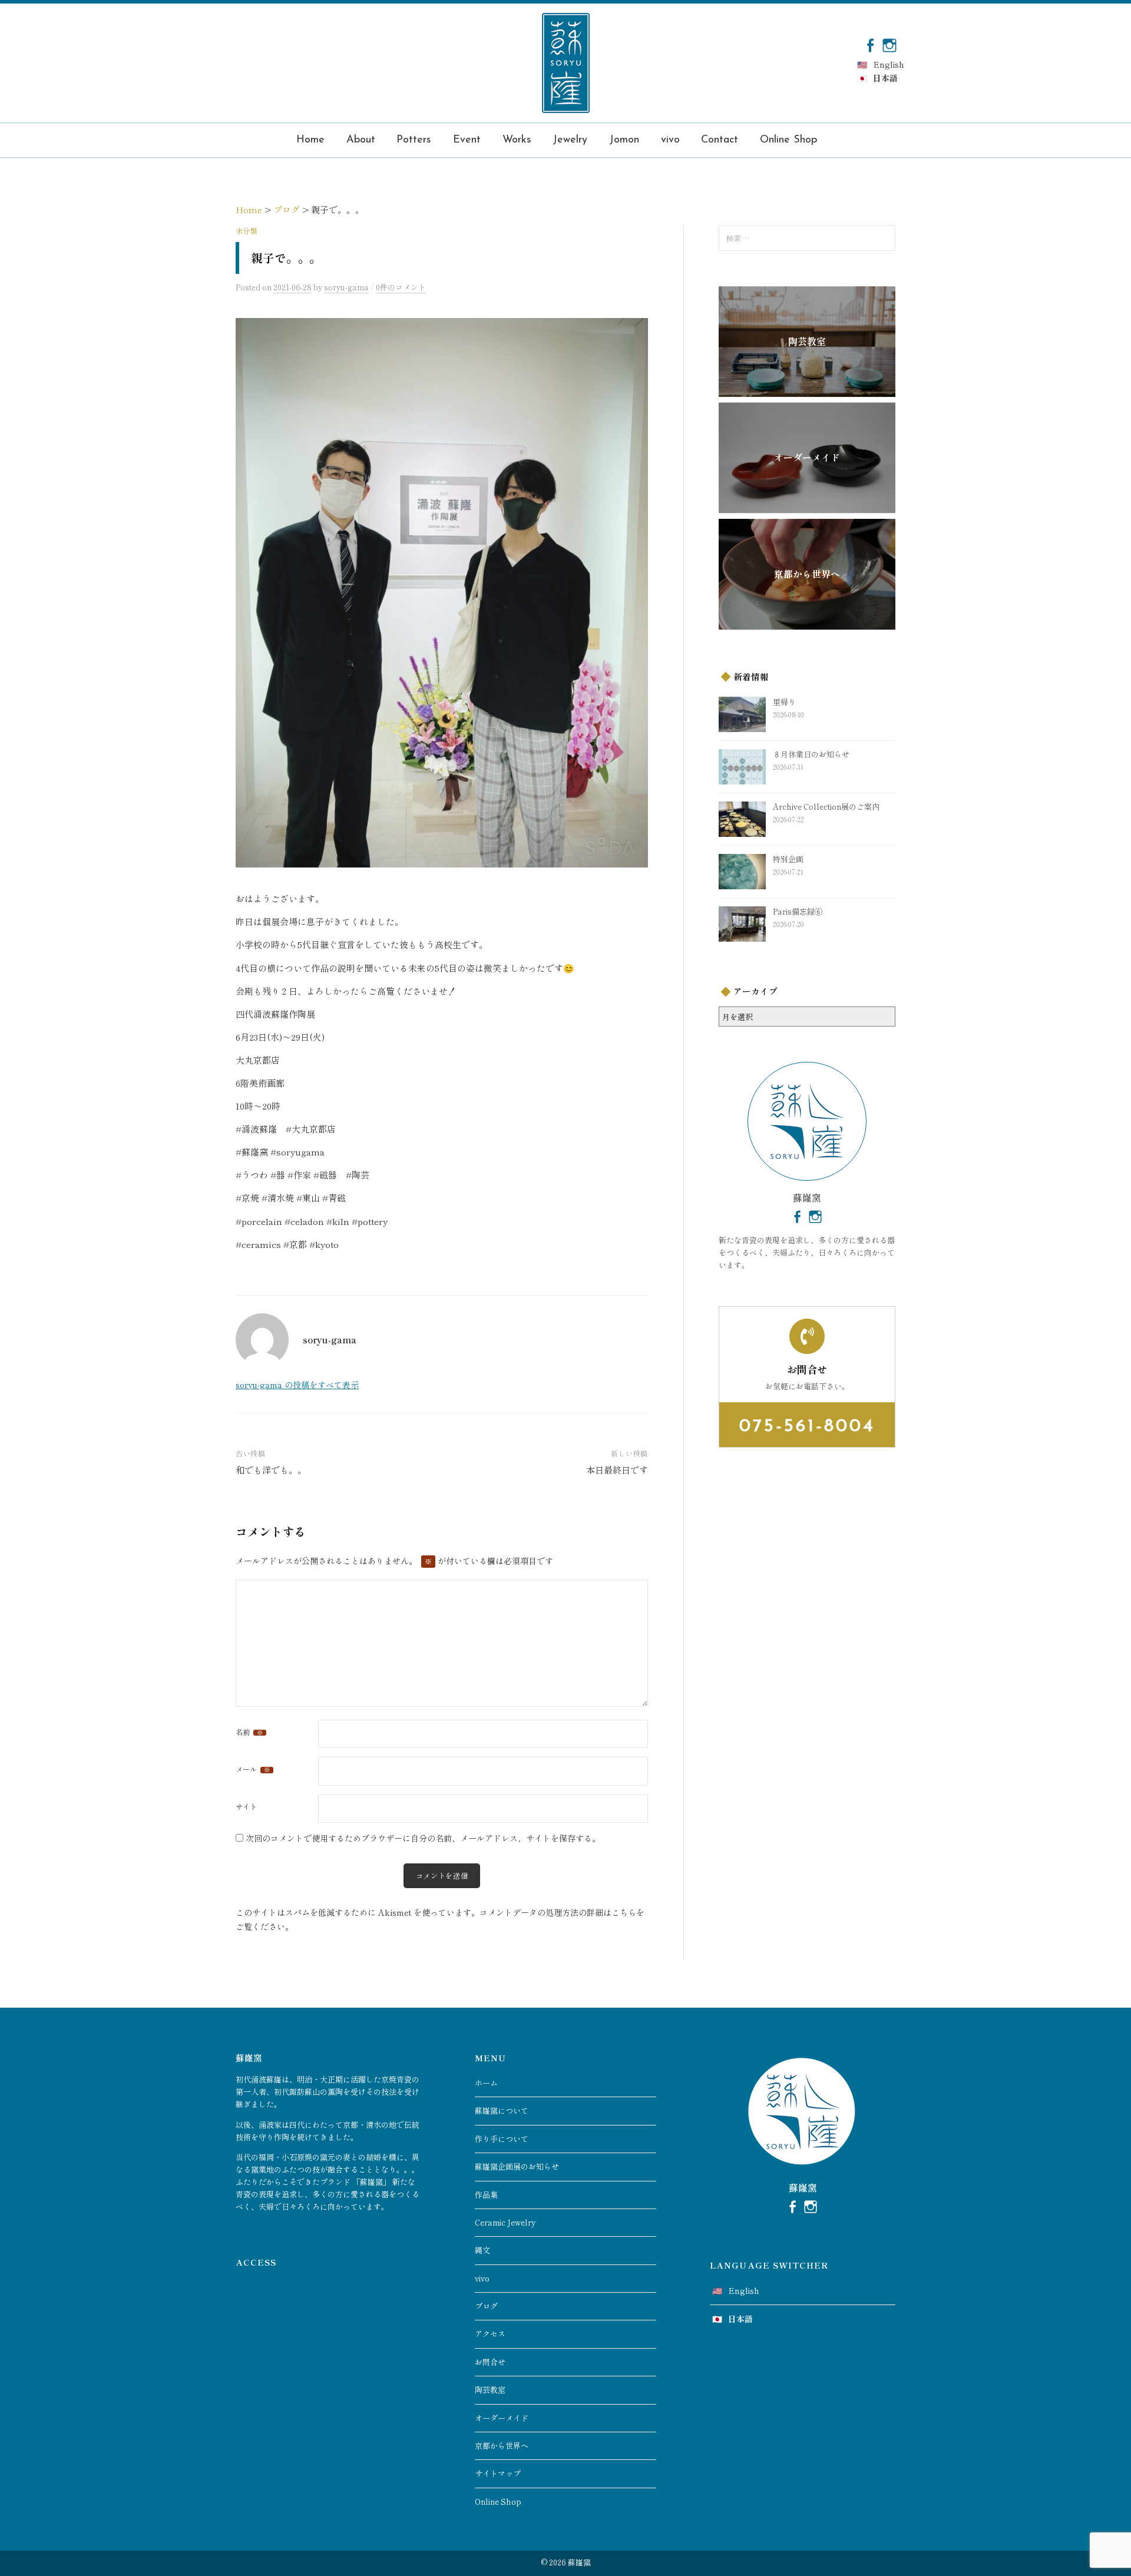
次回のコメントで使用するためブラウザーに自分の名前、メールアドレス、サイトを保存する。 (423, 1838)
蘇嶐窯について (502, 2110)
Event (467, 140)
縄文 (482, 2250)
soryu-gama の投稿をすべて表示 (297, 1385)
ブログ (486, 2306)
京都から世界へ (502, 2446)
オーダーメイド (502, 2418)
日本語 (885, 78)
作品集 (486, 2195)
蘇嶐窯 (579, 2562)
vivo (670, 140)
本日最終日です (617, 1470)
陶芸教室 (490, 2390)
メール (253, 1769)
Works (517, 140)
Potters (414, 140)
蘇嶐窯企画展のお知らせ (517, 2166)
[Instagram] (889, 44)
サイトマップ (498, 2473)
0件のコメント (401, 287)
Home (310, 140)
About (361, 140)
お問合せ (490, 2362)
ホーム (486, 2083)
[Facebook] (870, 44)
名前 (249, 1732)
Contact (720, 140)
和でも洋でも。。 (271, 1470)
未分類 (246, 231)
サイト (246, 1807)
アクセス (490, 2334)
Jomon (624, 140)
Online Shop (788, 140)
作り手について (502, 2139)
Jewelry (570, 140)
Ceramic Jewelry (505, 2222)
